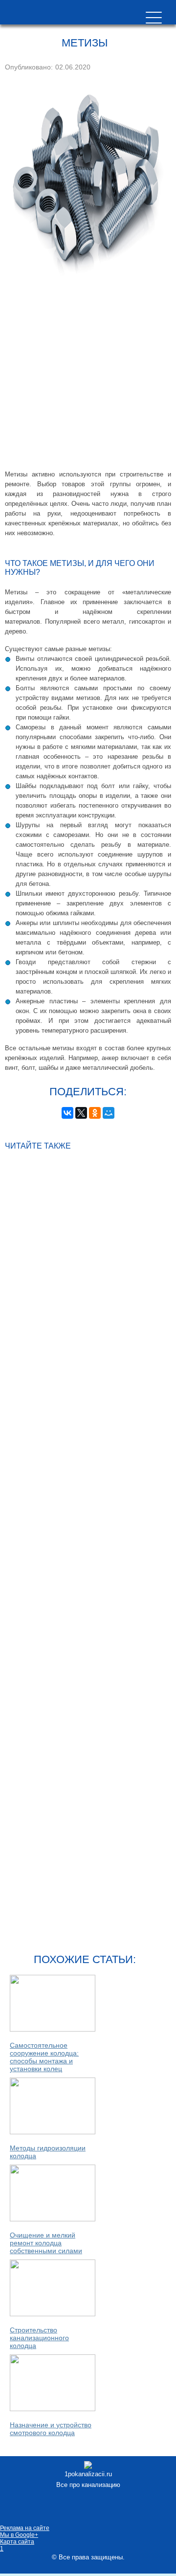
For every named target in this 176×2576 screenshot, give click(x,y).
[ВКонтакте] (67, 1113)
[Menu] (154, 17)
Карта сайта (17, 2542)
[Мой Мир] (109, 1113)
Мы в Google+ (19, 2535)
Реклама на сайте (25, 2528)
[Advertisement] (88, 377)
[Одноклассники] (95, 1113)
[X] (81, 1113)
